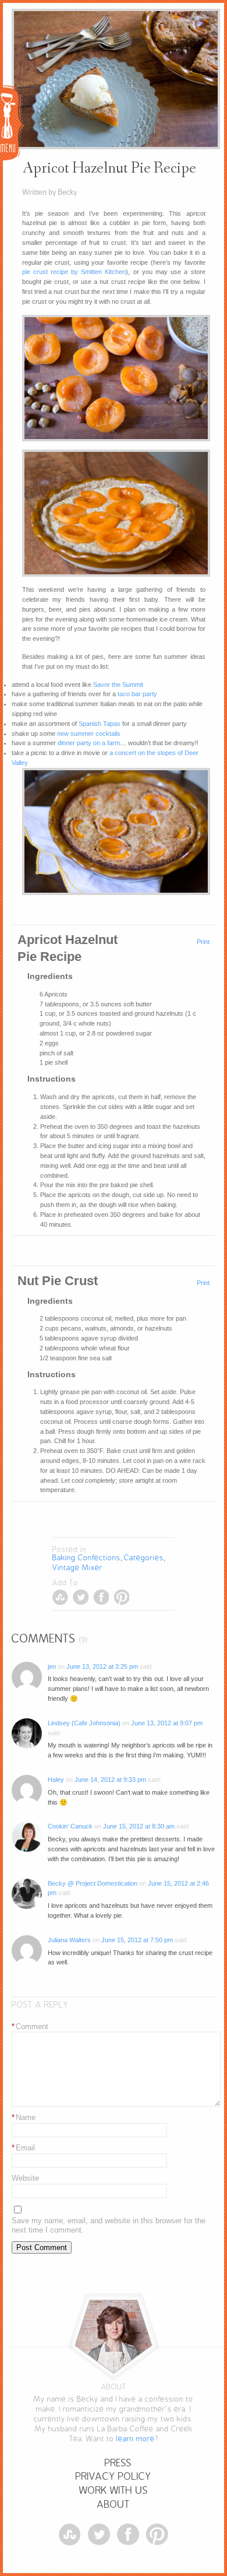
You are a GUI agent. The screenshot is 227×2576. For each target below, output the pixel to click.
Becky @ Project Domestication (93, 1883)
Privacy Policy (114, 2477)
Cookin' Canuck (70, 1826)
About (114, 2505)
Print (203, 942)
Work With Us (114, 2491)
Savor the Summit (118, 685)
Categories (144, 1558)
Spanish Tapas (100, 724)
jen (52, 1666)
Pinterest (121, 1597)
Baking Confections (86, 1558)
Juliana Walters (69, 1940)
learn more (136, 2439)
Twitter (81, 1597)
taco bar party (137, 694)
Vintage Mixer (77, 1568)
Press (118, 2463)
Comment (30, 2026)
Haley (56, 1780)
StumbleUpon (60, 1597)
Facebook (101, 1597)
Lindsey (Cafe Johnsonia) (84, 1723)
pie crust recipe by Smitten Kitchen (74, 272)
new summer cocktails (89, 734)
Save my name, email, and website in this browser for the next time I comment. (109, 2226)
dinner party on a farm (89, 743)
